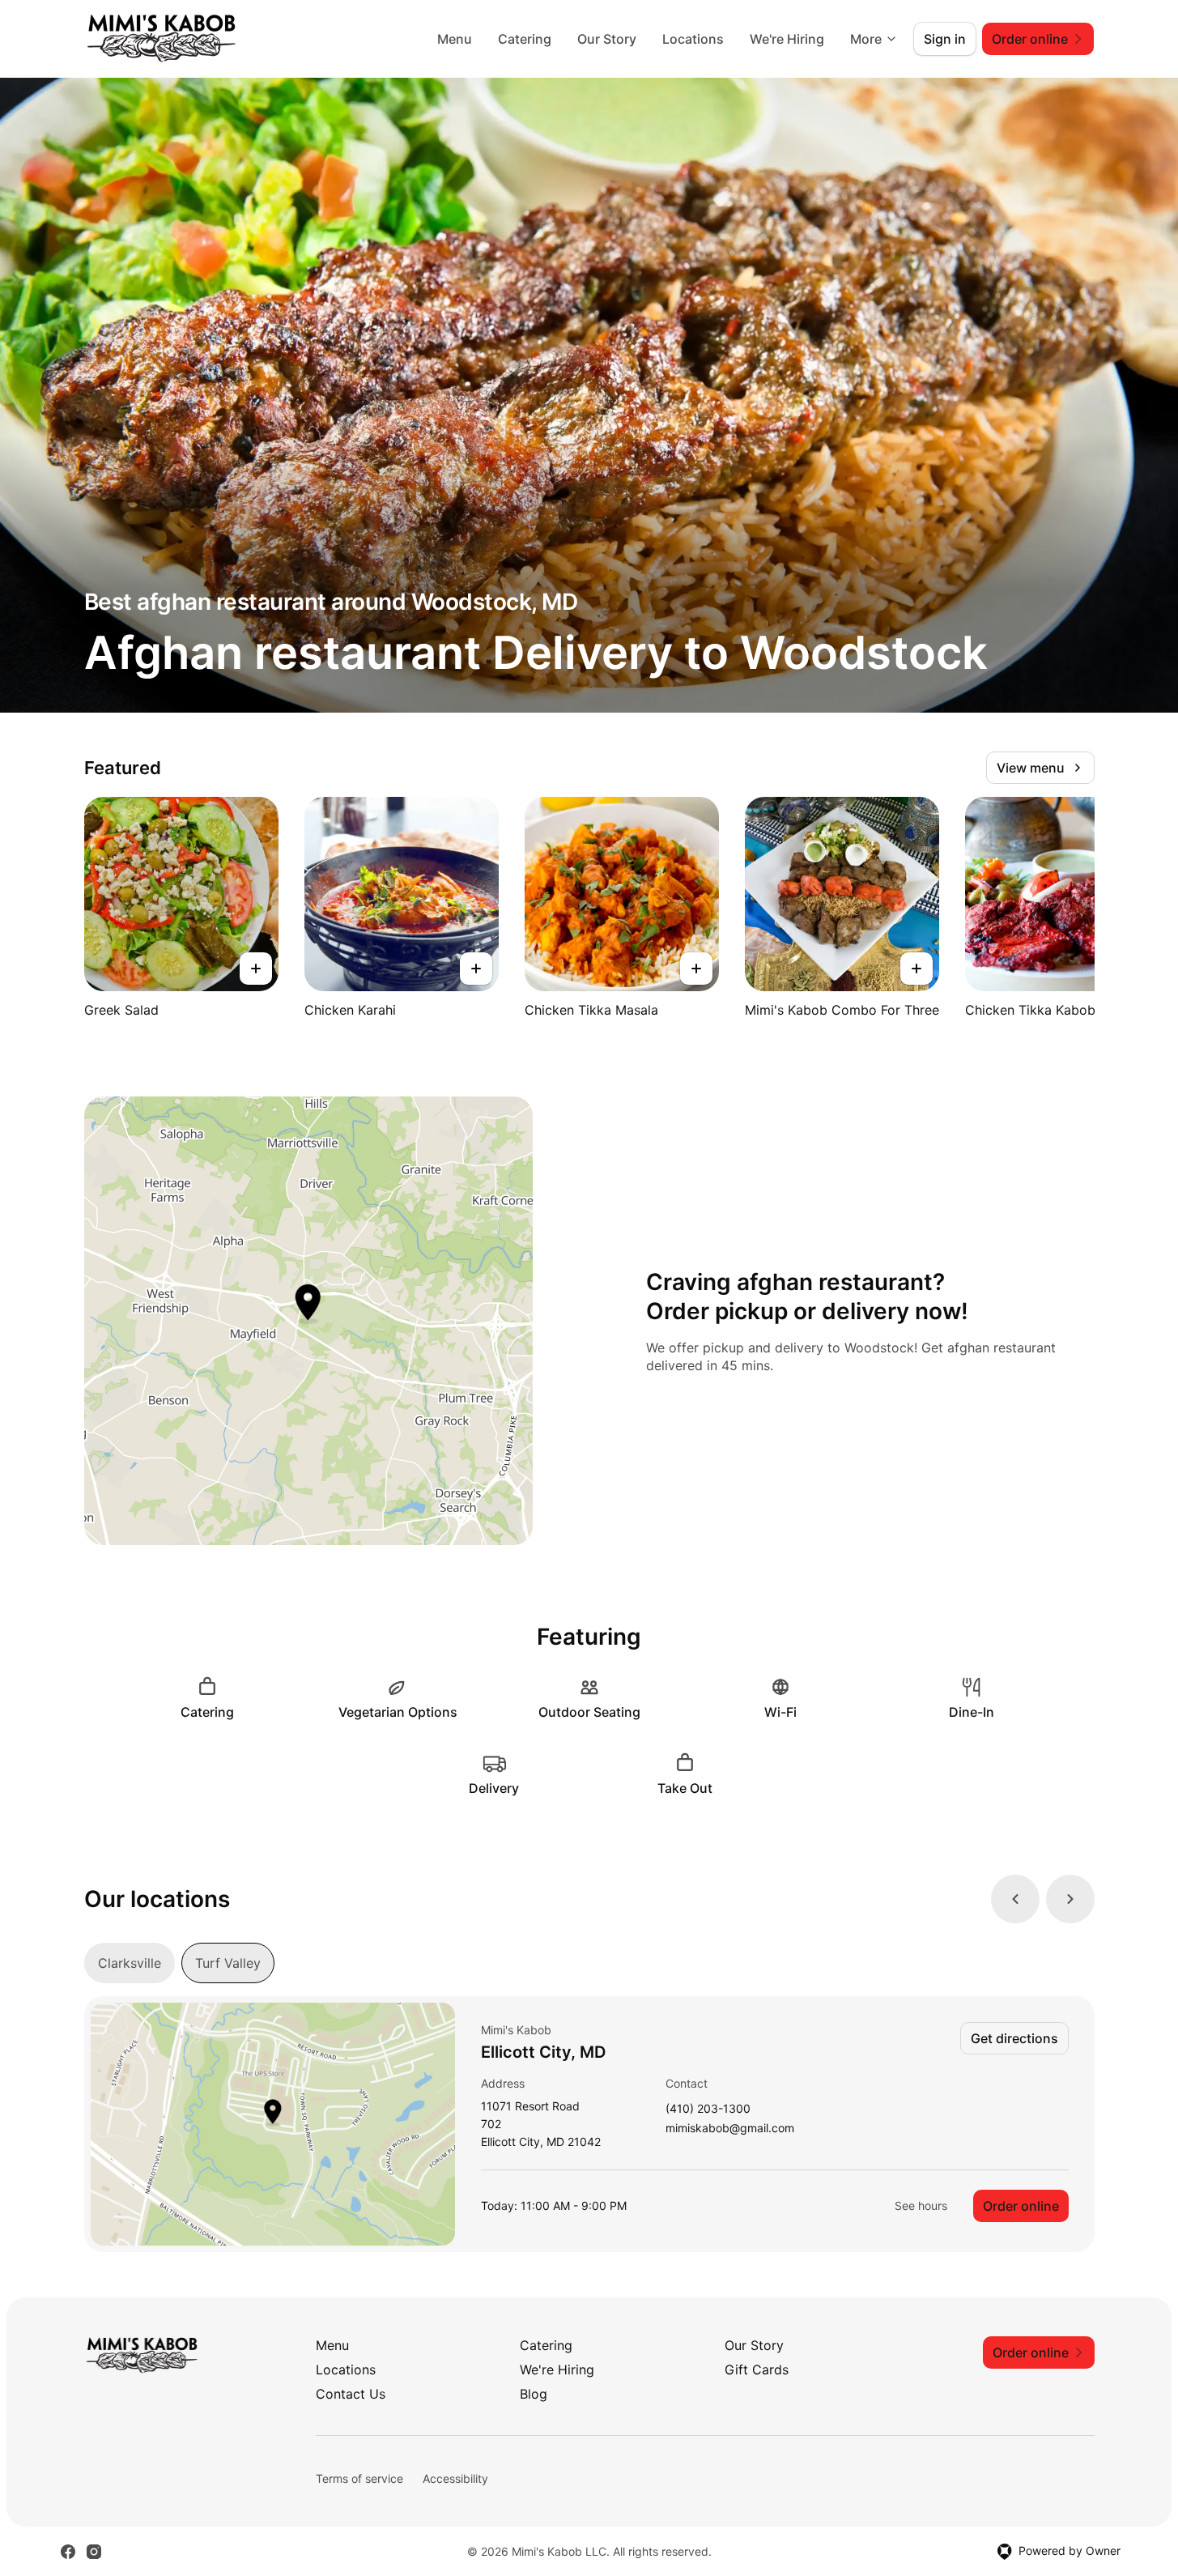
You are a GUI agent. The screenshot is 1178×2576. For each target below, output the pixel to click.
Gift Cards (757, 2369)
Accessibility (455, 2478)
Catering (525, 39)
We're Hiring (787, 39)
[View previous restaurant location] (1015, 1899)
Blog (534, 2394)
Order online (1021, 2206)
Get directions (1014, 2038)
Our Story (607, 39)
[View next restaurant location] (1070, 1899)
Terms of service (359, 2478)
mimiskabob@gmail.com (730, 2129)
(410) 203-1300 (708, 2109)
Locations (693, 39)
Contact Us (351, 2394)
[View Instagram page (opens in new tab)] (94, 2552)
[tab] (130, 1963)
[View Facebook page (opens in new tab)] (68, 2552)
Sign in (945, 39)
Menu (455, 39)
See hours (921, 2206)
